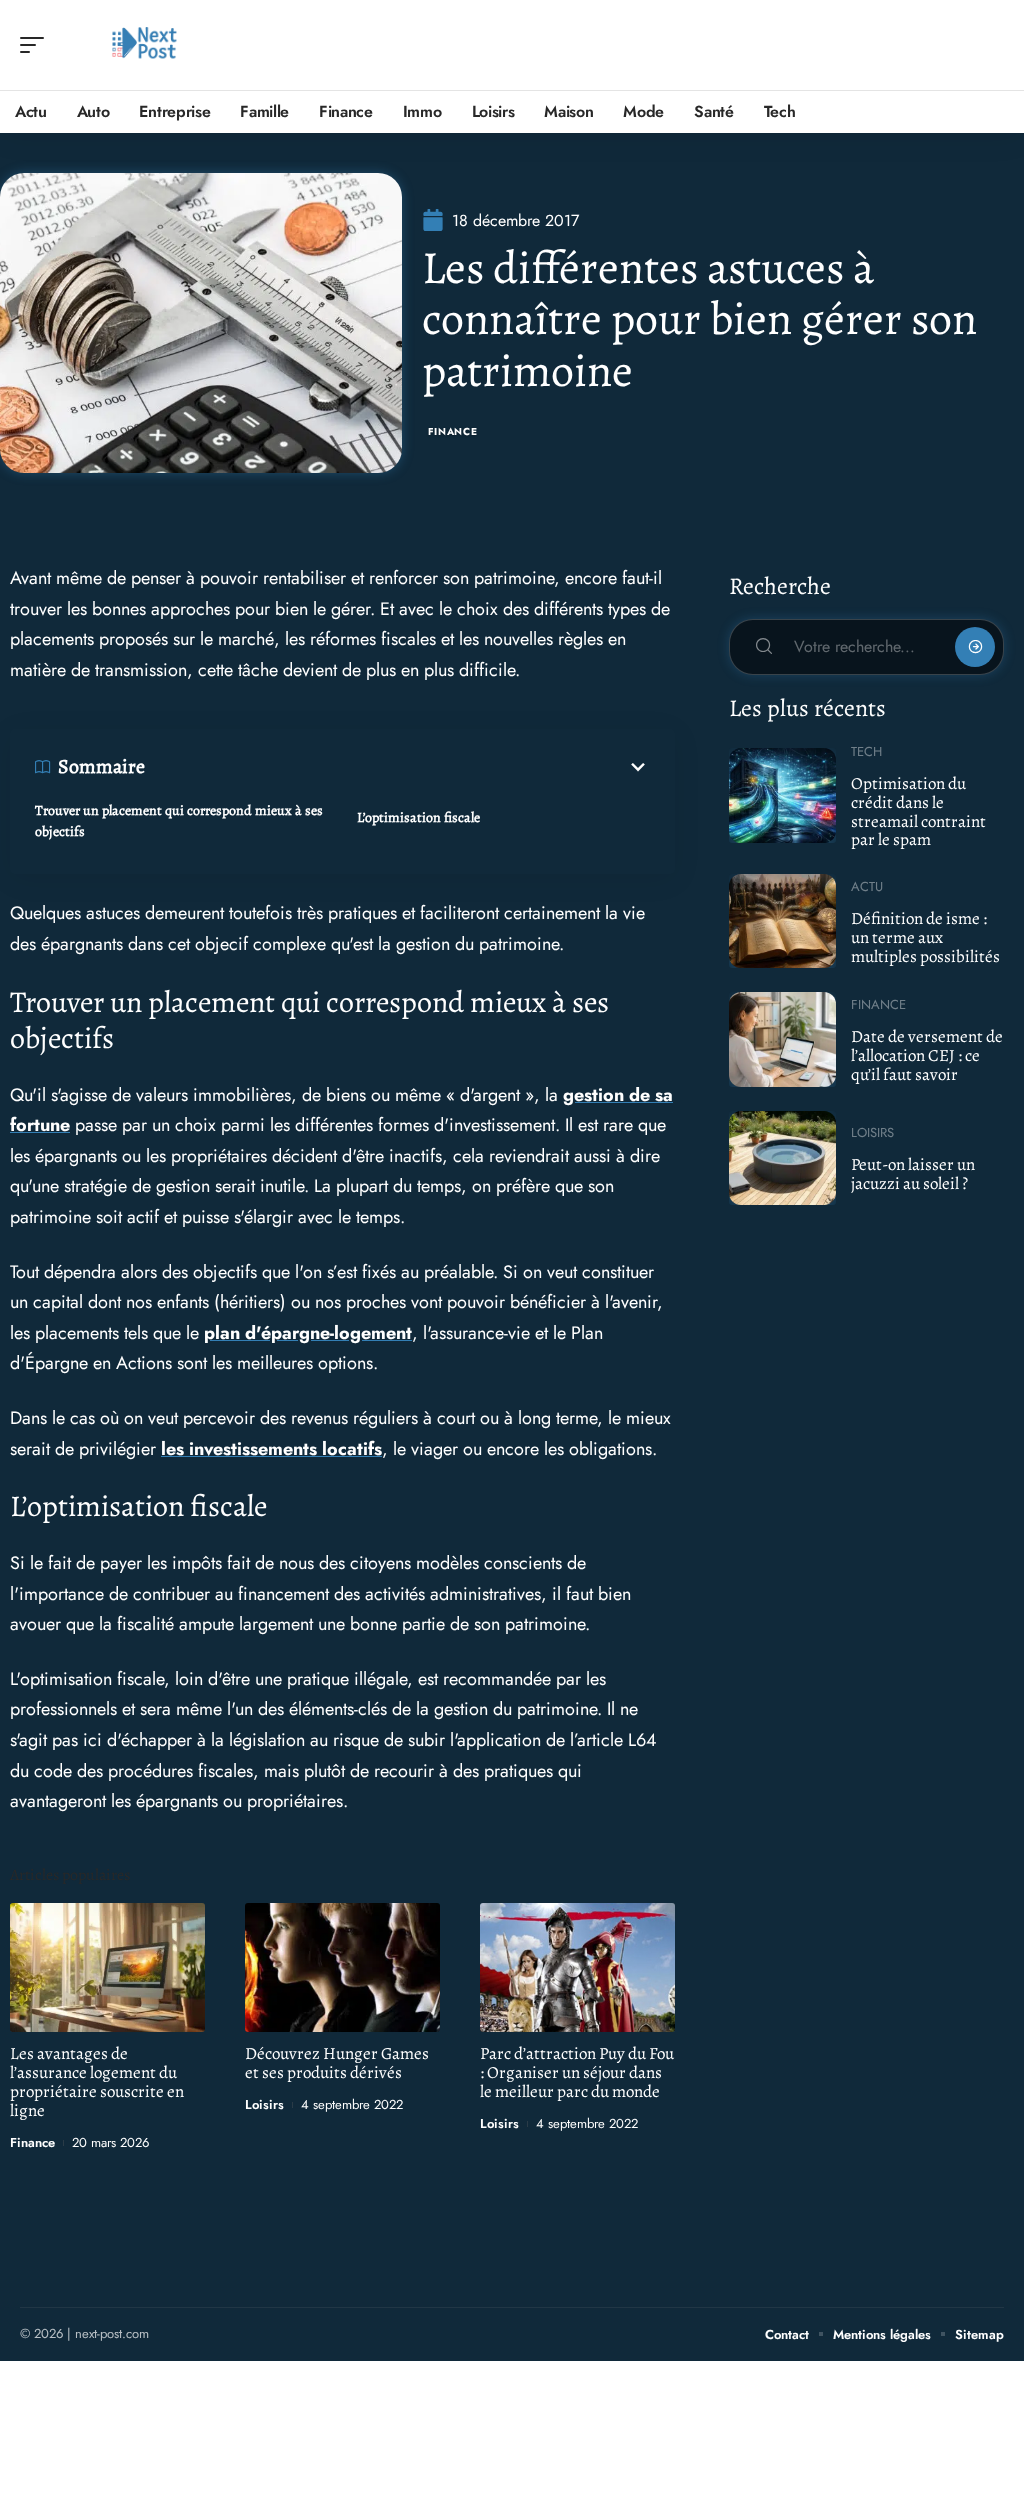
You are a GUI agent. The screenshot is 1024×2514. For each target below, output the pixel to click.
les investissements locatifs (271, 1449)
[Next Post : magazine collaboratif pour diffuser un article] (144, 45)
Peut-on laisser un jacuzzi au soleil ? (913, 1174)
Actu (867, 886)
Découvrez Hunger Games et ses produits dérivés (337, 2063)
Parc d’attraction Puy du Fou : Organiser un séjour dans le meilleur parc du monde (577, 2072)
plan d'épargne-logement (308, 1333)
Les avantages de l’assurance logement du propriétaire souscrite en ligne (97, 2082)
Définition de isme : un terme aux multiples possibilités (925, 937)
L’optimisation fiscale (418, 817)
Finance (453, 431)
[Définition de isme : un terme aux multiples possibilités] (782, 921)
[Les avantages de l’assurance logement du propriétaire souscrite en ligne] (107, 1967)
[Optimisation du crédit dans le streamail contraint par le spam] (782, 795)
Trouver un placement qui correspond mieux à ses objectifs (179, 821)
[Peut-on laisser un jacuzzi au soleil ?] (782, 1158)
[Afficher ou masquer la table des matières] (397, 767)
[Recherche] (990, 45)
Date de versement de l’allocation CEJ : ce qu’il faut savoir (927, 1055)
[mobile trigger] (37, 45)
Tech (866, 751)
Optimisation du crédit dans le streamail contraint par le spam (918, 811)
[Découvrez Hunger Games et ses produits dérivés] (342, 1967)
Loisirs (264, 2104)
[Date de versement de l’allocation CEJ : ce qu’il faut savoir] (782, 1039)
